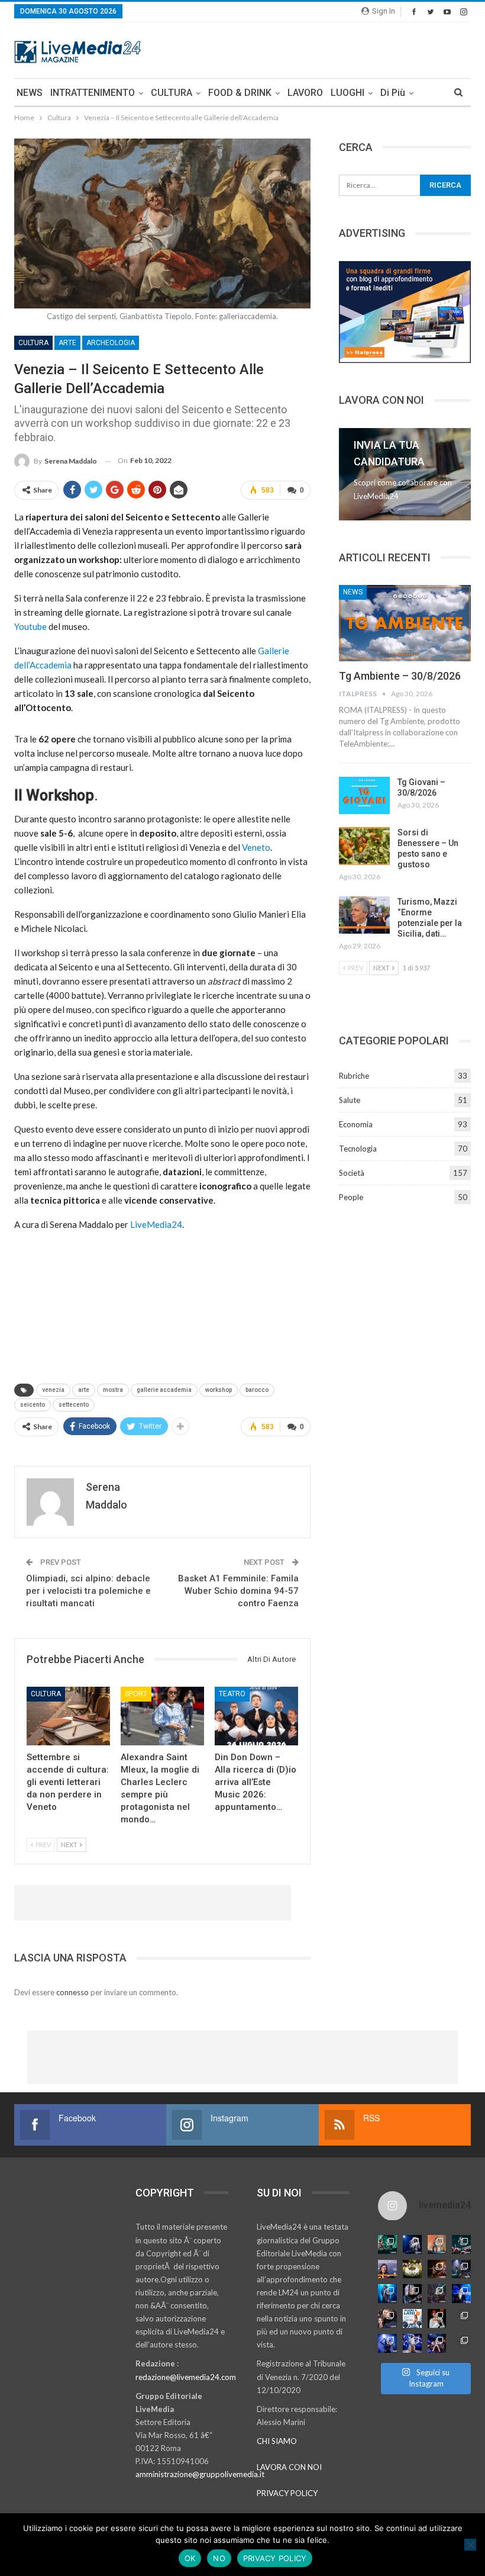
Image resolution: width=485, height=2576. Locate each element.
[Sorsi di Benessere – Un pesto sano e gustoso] (364, 846)
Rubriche (354, 1076)
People (351, 1197)
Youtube (30, 626)
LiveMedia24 (156, 1224)
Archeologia (111, 343)
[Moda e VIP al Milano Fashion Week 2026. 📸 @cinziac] (437, 2318)
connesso (72, 1992)
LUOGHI (347, 93)
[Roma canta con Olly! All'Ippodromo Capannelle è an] (437, 2244)
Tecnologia (358, 1149)
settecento (74, 1405)
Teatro (232, 1694)
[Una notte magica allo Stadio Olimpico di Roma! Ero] (461, 2244)
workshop (219, 1390)
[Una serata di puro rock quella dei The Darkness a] (412, 2244)
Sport (136, 1694)
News (353, 592)
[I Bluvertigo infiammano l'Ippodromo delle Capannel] (387, 2244)
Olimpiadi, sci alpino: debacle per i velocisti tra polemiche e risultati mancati (88, 1591)
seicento (33, 1405)
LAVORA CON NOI (289, 2467)
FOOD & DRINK (240, 93)
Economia (356, 1124)
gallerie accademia (164, 1390)
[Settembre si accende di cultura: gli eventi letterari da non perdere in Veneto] (68, 1716)
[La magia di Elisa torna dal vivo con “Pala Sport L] (437, 2269)
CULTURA (172, 93)
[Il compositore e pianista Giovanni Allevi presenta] (412, 2294)
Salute (350, 1100)
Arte (67, 343)
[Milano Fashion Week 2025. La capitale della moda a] (461, 2343)
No (219, 2558)
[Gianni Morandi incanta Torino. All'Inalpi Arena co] (387, 2294)
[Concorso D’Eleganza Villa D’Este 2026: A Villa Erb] (412, 2269)
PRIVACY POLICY (287, 2493)
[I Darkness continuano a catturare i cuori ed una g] (437, 2343)
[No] (470, 2545)
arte (84, 1390)
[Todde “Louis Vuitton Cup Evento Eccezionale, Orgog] (387, 2269)
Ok (190, 2558)
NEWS (30, 93)
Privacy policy (275, 2558)
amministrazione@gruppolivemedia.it (200, 2474)
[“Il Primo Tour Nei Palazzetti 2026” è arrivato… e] (461, 2269)
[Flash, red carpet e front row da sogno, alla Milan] (387, 2318)
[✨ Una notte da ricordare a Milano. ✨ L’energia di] (412, 2343)
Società (352, 1173)
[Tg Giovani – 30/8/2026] (364, 796)
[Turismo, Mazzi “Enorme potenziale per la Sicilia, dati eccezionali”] (364, 915)
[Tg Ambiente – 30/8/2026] (405, 623)
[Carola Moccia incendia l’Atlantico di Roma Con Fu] (387, 2343)
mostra (113, 1390)
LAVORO (305, 93)
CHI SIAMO (277, 2441)
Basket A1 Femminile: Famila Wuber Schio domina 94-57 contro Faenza (238, 1591)
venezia (53, 1390)
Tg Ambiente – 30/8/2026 (400, 676)
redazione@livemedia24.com (186, 2377)
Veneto (256, 847)
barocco (257, 1390)
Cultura (33, 343)
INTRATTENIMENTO (93, 93)
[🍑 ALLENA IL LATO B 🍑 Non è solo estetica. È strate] (412, 2318)
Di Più (393, 93)
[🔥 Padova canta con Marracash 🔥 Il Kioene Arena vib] (461, 2318)
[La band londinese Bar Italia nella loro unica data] (437, 2294)
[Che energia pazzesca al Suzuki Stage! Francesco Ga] (461, 2294)
